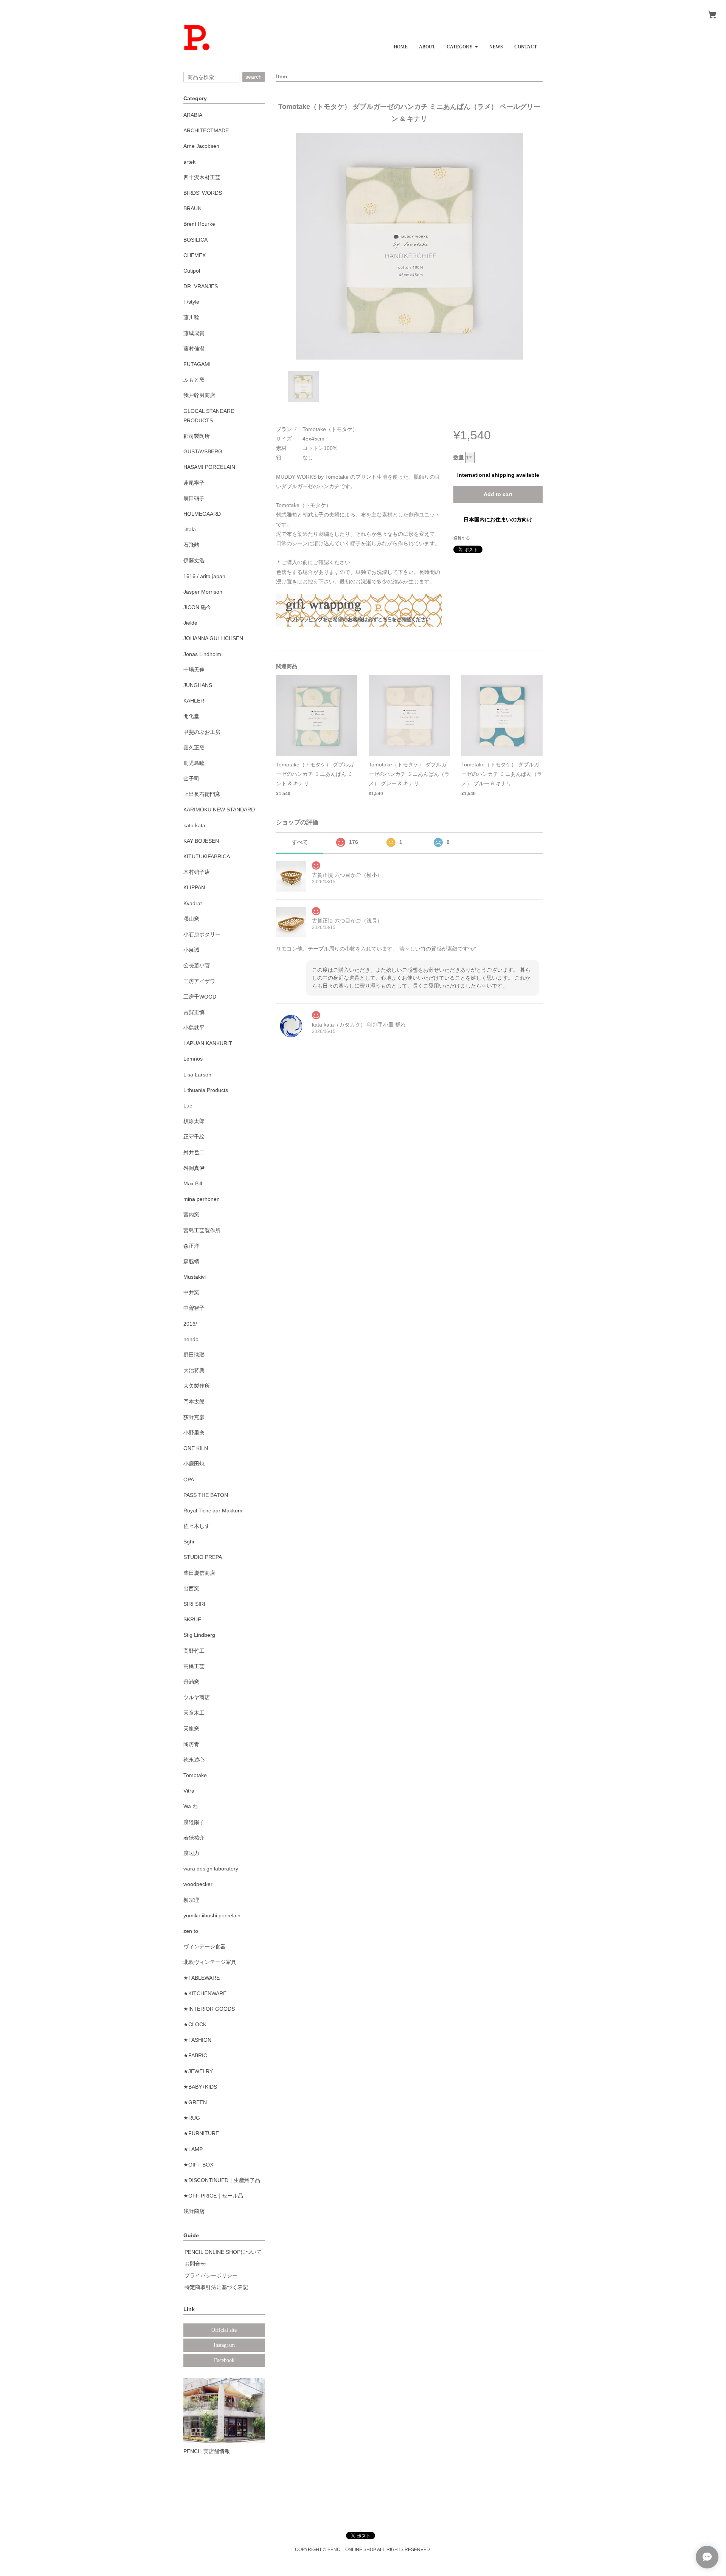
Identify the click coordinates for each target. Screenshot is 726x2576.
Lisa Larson (197, 1075)
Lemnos (193, 1059)
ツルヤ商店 (197, 1697)
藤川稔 (191, 317)
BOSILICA (195, 240)
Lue (188, 1106)
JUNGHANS (198, 685)
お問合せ (195, 2264)
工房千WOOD (200, 997)
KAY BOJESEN (201, 841)
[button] (462, 44)
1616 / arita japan (204, 576)
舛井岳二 (194, 1152)
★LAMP (193, 2149)
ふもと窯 (194, 380)
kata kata (194, 825)
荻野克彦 (194, 1417)
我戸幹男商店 (199, 395)
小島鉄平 (194, 1028)
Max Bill (193, 1183)
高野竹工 (194, 1651)
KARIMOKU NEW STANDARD (219, 810)
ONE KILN (196, 1448)
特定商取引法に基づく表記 (216, 2287)
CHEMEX (195, 255)
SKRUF (192, 1619)
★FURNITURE (201, 2133)
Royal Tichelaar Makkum (213, 1511)
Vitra (189, 1791)
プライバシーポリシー (211, 2275)
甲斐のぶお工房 (202, 732)
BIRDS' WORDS (203, 193)
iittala (190, 529)
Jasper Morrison (203, 592)
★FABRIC (195, 2055)
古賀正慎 (194, 1012)
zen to (191, 1931)
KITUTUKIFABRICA (207, 856)
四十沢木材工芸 (202, 177)
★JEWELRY (198, 2071)
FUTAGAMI (197, 364)
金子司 (191, 779)
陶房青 (191, 1744)
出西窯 (191, 1588)
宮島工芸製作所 (202, 1230)
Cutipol (192, 271)
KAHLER (194, 701)
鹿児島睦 (194, 763)
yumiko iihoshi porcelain (212, 1915)
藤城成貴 (194, 333)
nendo (191, 1339)
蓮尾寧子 (194, 483)
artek (189, 162)
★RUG (192, 2118)
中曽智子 (194, 1308)
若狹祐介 (194, 1838)
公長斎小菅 (197, 965)
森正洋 (191, 1246)
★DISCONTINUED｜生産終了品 (222, 2180)
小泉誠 (191, 950)
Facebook (224, 2360)
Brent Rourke (199, 224)
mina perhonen (202, 1199)
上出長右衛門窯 (202, 794)
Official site (224, 2330)
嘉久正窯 (194, 748)
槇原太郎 (194, 1121)
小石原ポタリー (202, 934)
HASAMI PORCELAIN (209, 467)
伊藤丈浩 (194, 560)
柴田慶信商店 (199, 1573)
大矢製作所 (197, 1386)
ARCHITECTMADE (206, 130)
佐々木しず (197, 1526)
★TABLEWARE (202, 1978)
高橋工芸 (194, 1666)
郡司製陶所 (197, 436)
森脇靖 (191, 1261)
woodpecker (198, 1884)
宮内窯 (191, 1214)
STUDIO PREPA (203, 1557)
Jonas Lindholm (202, 654)
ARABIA (193, 115)
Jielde (190, 623)
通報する (462, 538)
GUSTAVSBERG (203, 451)
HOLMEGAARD (202, 514)
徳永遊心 (194, 1760)
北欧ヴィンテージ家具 (210, 1962)
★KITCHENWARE (205, 1993)
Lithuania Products (206, 1090)
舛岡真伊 (194, 1168)
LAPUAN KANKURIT (208, 1043)
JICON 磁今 (197, 607)
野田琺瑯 (194, 1355)
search (254, 77)
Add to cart (498, 494)
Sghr (189, 1542)
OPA (189, 1480)
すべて (300, 842)
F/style (191, 302)
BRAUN (192, 208)
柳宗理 (191, 1900)
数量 (459, 458)
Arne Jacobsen (201, 146)
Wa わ (191, 1806)
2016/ (190, 1324)
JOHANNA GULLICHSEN (213, 638)
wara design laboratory (211, 1869)
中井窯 (191, 1292)
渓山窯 (191, 919)
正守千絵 (194, 1137)
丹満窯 (191, 1682)
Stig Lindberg (199, 1635)
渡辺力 (191, 1853)
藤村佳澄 (194, 349)
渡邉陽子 (194, 1822)
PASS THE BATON (206, 1495)
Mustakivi (195, 1277)
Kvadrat (193, 903)
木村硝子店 (197, 872)
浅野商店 (194, 2211)
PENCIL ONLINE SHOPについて (223, 2252)
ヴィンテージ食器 (205, 1946)
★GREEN (195, 2102)
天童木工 (194, 1713)
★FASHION (197, 2040)
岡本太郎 (194, 1402)
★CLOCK (195, 2024)
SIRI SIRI (194, 1604)
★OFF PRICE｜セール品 (213, 2196)
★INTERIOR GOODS (209, 2009)
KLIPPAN (194, 887)
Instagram (224, 2345)
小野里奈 (194, 1433)
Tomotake (195, 1775)
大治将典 (194, 1370)
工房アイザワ (199, 981)
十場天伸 (194, 670)
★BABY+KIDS (200, 2087)
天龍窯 (191, 1729)
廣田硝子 (194, 498)
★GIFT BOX (198, 2165)
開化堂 (191, 716)
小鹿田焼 (194, 1464)
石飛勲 (191, 545)
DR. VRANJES (201, 286)
